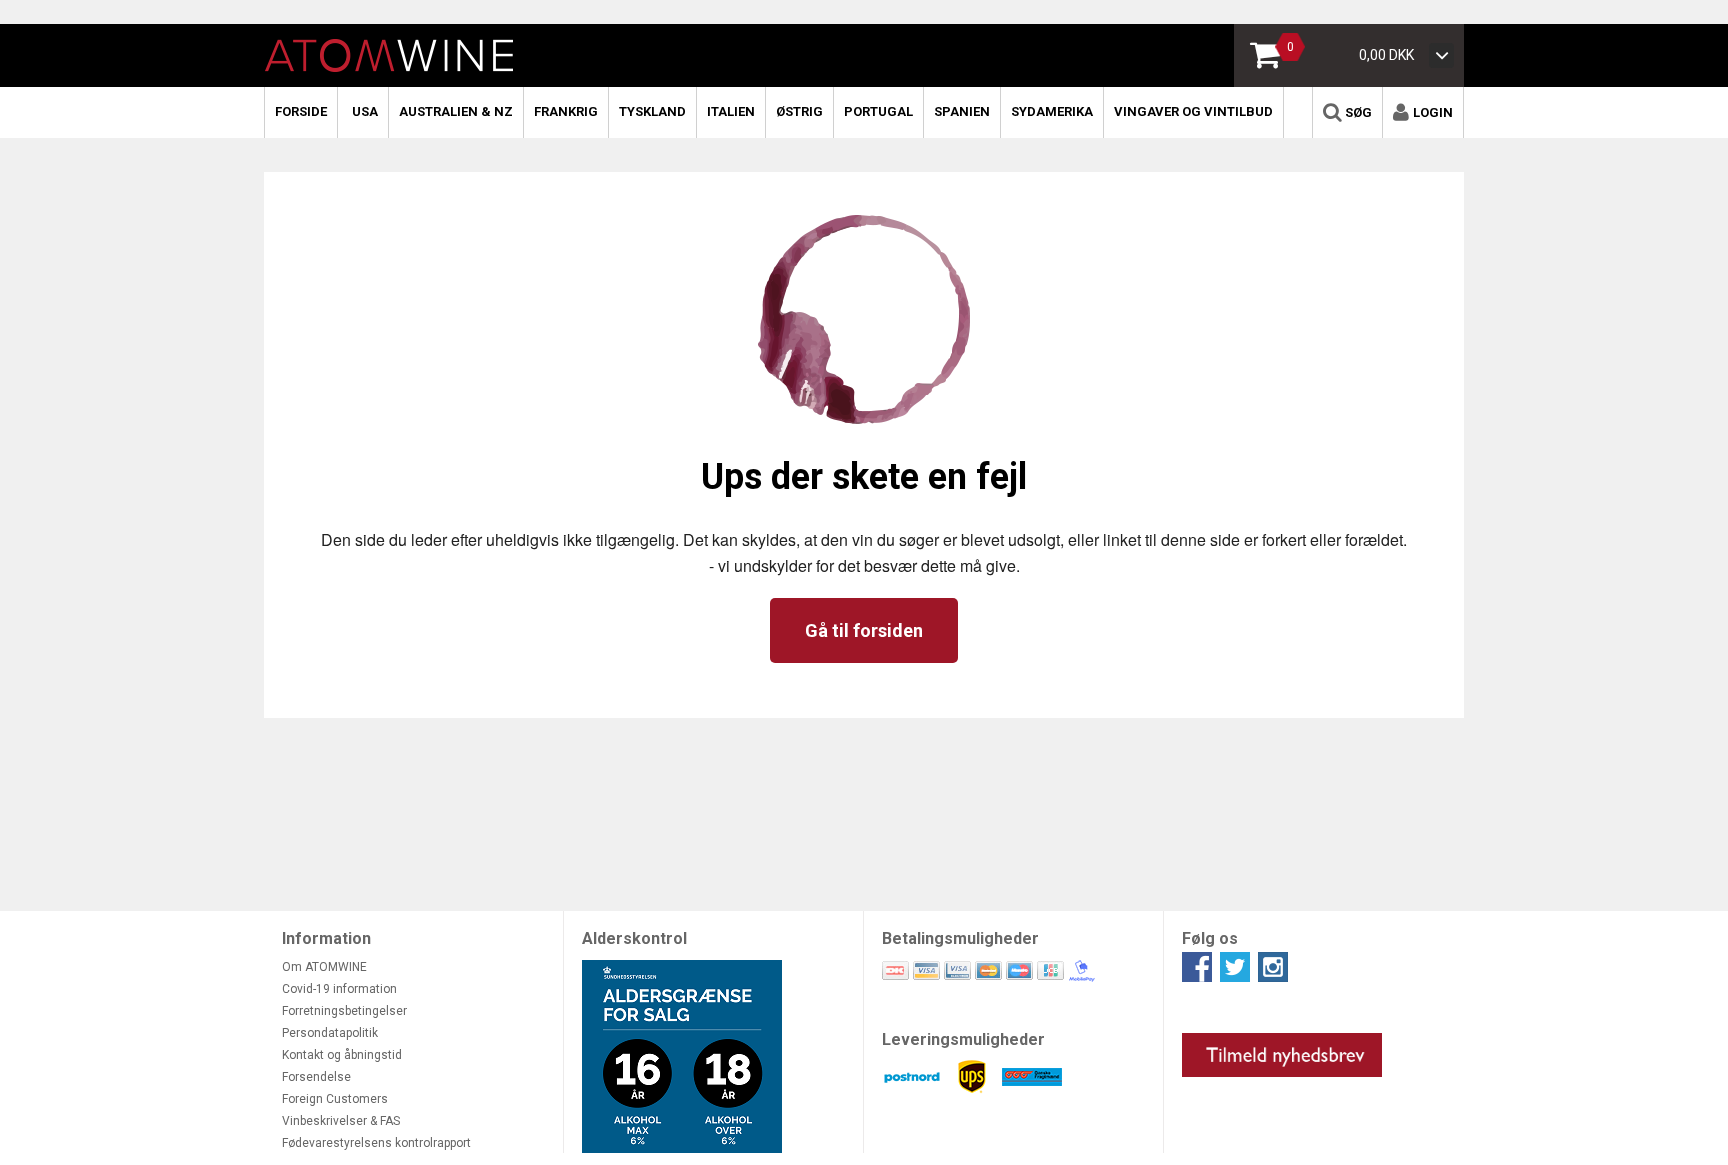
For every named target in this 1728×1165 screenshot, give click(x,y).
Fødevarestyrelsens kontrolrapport (376, 1143)
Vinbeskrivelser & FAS (341, 1121)
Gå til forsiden (864, 630)
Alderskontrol (634, 938)
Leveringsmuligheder (963, 1039)
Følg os (1210, 938)
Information (326, 938)
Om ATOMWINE (324, 967)
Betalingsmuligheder (960, 938)
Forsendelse (316, 1077)
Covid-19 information (339, 989)
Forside (301, 111)
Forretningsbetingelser (344, 1011)
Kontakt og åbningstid (342, 1055)
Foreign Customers (335, 1099)
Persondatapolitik (330, 1033)
